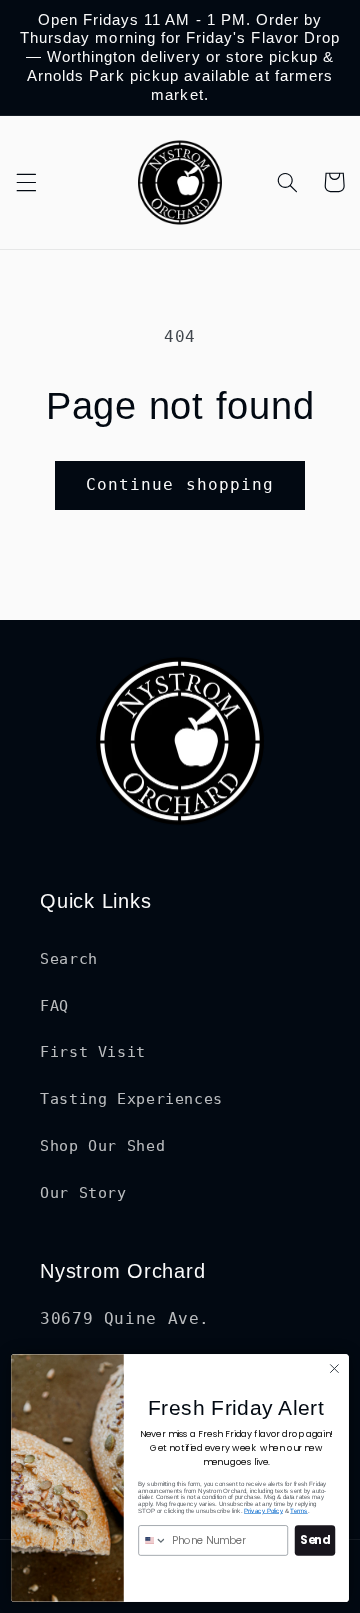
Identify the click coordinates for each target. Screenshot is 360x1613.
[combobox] (153, 1540)
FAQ (54, 1005)
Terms (298, 1510)
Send (314, 1541)
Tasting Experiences (131, 1098)
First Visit (93, 1051)
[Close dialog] (335, 1369)
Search (69, 958)
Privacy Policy (263, 1510)
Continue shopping (180, 484)
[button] (26, 182)
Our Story (83, 1192)
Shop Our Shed (102, 1145)
